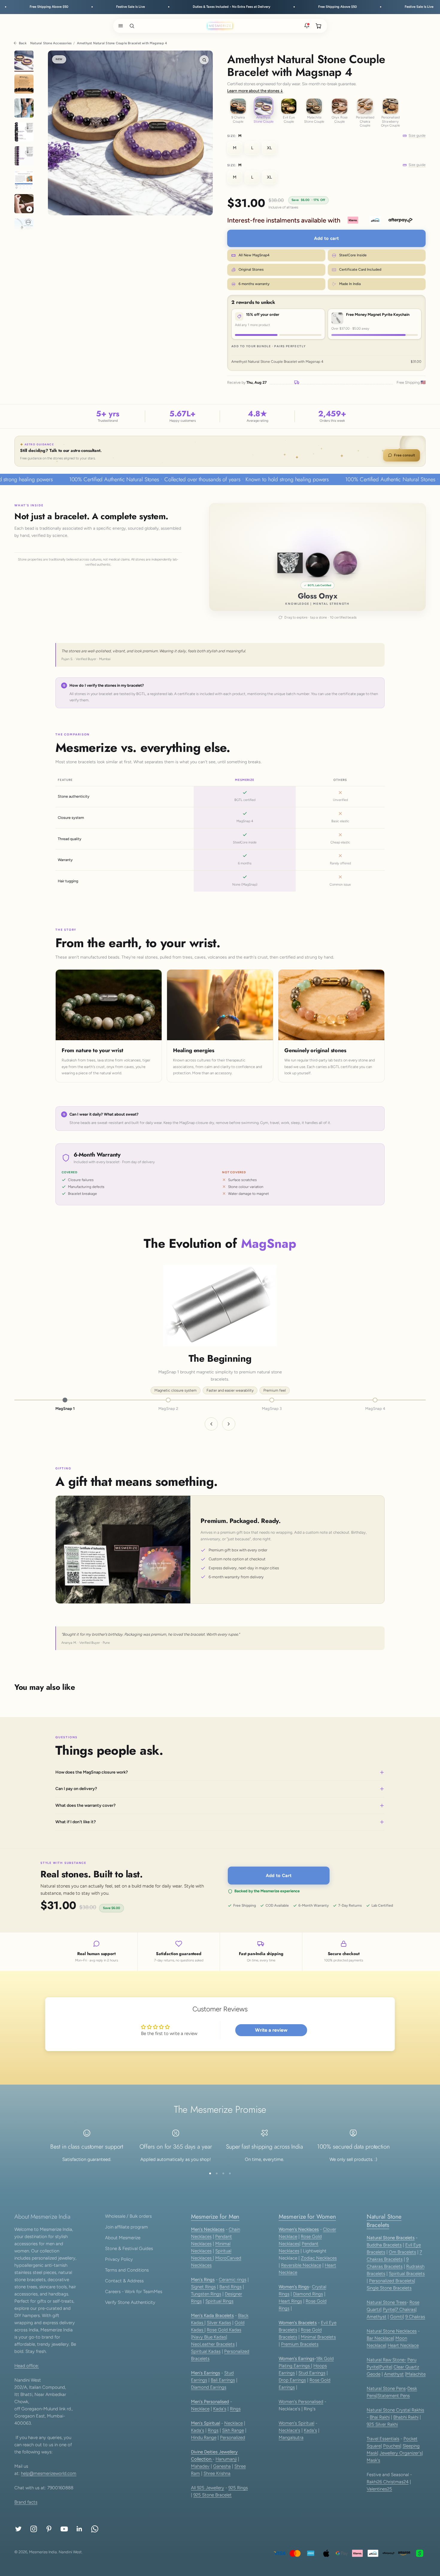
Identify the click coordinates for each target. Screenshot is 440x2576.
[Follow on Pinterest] (49, 2529)
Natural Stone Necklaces (392, 2331)
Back (23, 43)
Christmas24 (396, 2482)
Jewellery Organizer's (401, 2453)
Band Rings (230, 2287)
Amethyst (377, 2317)
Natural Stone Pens (386, 2388)
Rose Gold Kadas (224, 2330)
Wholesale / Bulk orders (128, 2216)
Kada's (220, 2409)
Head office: (27, 2366)
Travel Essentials (383, 2439)
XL (269, 148)
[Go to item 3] (24, 109)
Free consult (405, 455)
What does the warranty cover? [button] (85, 1805)
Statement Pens (394, 2396)
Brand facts (26, 2502)
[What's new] (307, 26)
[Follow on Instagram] (34, 2529)
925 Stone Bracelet (213, 2495)
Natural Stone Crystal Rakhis (395, 2410)
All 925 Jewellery (208, 2488)
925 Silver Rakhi (382, 2424)
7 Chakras (406, 2310)
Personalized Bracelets (392, 2281)
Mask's (373, 2460)
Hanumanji (226, 2459)
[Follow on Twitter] (18, 2529)
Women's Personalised (301, 2402)
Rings (235, 2409)
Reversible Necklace (301, 2265)
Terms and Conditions (127, 2270)
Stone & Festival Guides (129, 2249)
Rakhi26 (375, 2482)
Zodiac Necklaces (319, 2258)
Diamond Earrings (209, 2387)
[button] (119, 26)
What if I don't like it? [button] (76, 1822)
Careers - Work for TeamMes (134, 2292)
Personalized (233, 2438)
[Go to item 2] (24, 85)
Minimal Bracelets (318, 2337)
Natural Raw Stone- (386, 2360)
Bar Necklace (380, 2338)
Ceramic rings (233, 2280)
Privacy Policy (119, 2259)
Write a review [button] (271, 2030)
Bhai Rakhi (380, 2417)
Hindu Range (204, 2438)
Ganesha (222, 2466)
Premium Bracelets (300, 2344)
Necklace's (289, 2430)
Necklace (200, 2409)
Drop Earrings (292, 2380)
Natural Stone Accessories (51, 43)
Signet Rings (203, 2287)
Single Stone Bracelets (389, 2288)
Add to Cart (279, 1876)
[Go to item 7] (24, 205)
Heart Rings (290, 2301)
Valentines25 (379, 2489)
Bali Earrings (223, 2380)
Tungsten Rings (206, 2294)
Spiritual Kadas (206, 2351)
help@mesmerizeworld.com (49, 2473)
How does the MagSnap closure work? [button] (92, 1772)
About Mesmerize (123, 2238)
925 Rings (238, 2488)
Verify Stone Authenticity (130, 2302)
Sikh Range (233, 2430)
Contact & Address (124, 2281)
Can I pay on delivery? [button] (76, 1789)
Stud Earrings (312, 2373)
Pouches (392, 2446)
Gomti (396, 2317)
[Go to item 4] (24, 133)
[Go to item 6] (24, 181)
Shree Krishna (217, 2473)
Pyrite (389, 2310)
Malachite (416, 2374)
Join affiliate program (126, 2227)
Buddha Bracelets (384, 2245)
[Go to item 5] (24, 157)
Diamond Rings (308, 2294)
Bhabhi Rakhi (406, 2417)
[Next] (229, 1424)
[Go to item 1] (24, 61)
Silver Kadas (219, 2323)
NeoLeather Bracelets (213, 2344)
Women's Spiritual (296, 2423)
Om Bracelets (402, 2252)
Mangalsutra (291, 2438)
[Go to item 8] (24, 228)
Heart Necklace (403, 2345)
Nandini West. (71, 2552)
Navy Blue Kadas (209, 2337)
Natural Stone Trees (387, 2302)
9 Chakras (415, 2317)
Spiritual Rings (219, 2301)
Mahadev (200, 2466)
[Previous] (211, 1424)
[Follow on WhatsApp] (95, 2529)
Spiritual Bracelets (407, 2274)
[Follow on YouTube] (64, 2529)
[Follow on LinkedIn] (79, 2529)
